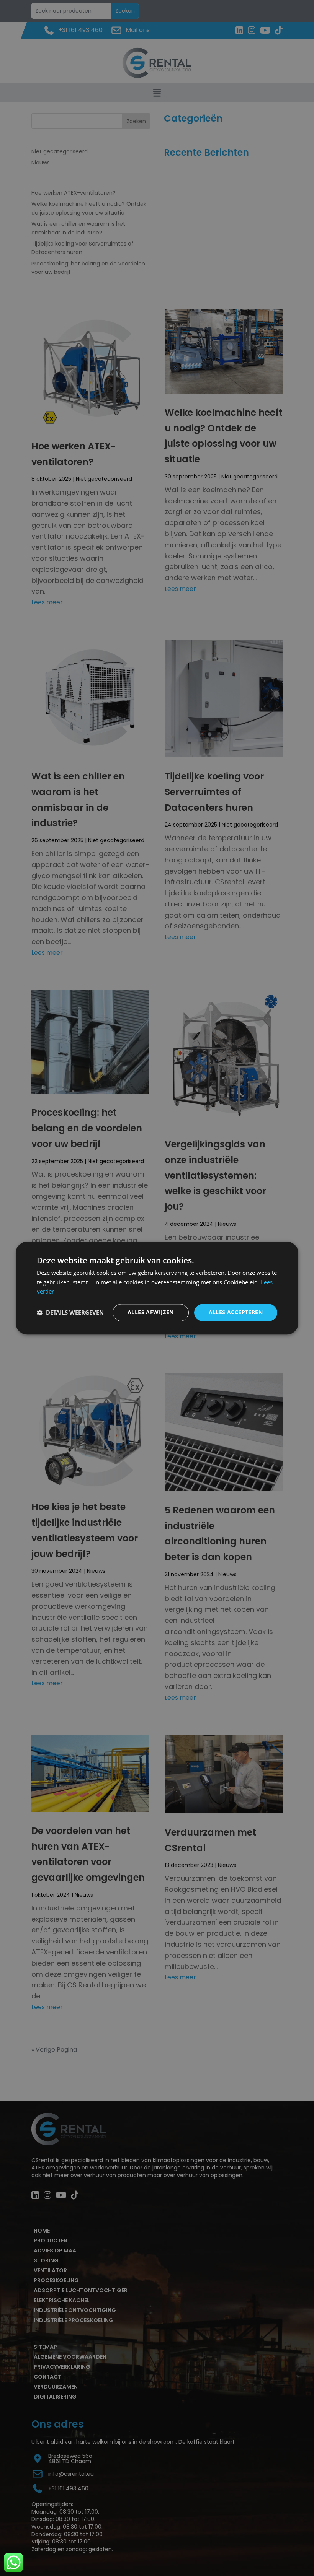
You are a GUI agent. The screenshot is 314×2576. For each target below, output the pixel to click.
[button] (70, 1313)
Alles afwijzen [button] (151, 1312)
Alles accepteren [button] (236, 1312)
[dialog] (157, 1288)
